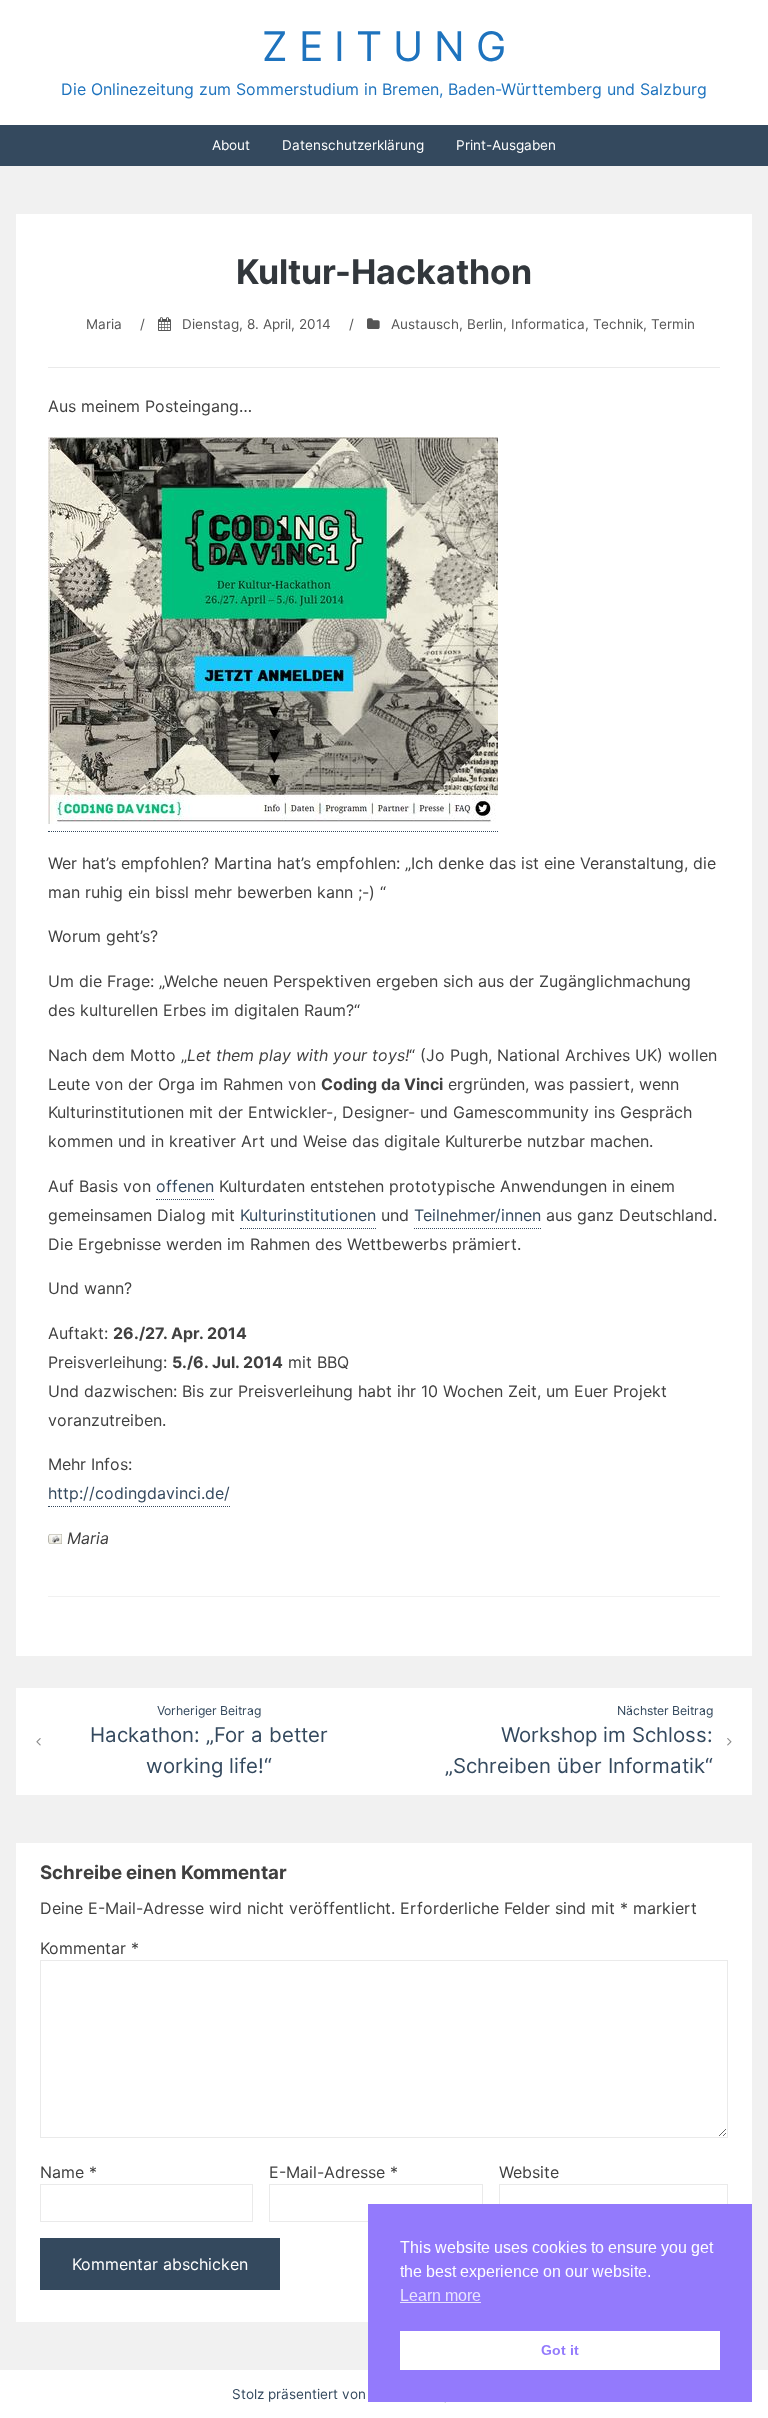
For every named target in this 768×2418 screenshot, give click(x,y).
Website (529, 2172)
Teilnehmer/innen (477, 1215)
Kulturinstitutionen (308, 1215)
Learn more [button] (440, 2295)
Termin (673, 324)
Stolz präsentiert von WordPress (337, 2394)
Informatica (548, 324)
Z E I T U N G (384, 46)
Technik (618, 324)
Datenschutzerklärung (353, 145)
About (231, 145)
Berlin (485, 324)
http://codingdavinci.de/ (139, 1493)
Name (68, 2172)
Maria (104, 324)
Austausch (425, 324)
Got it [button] (560, 2350)
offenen (185, 1186)
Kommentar (89, 1948)
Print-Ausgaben (506, 145)
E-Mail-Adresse (333, 2172)
